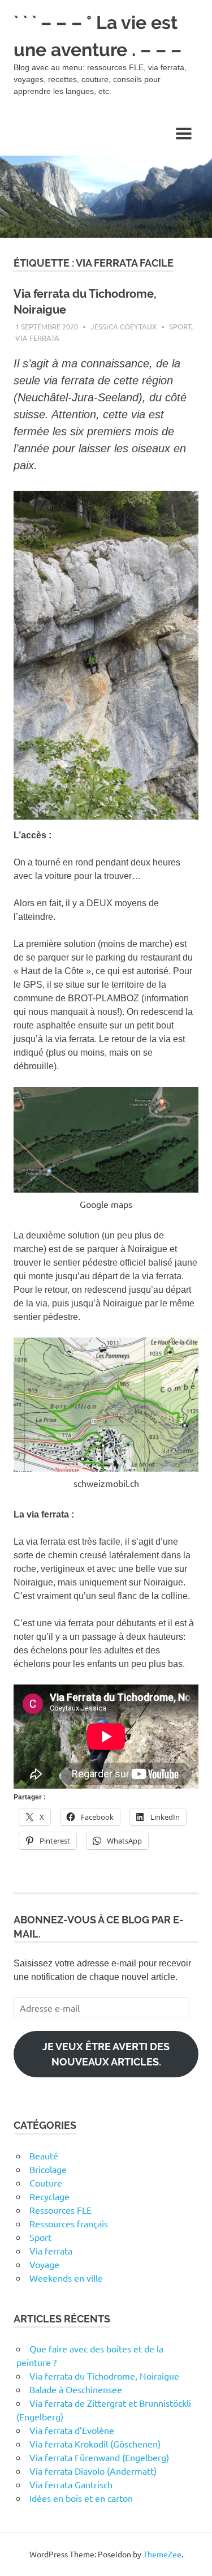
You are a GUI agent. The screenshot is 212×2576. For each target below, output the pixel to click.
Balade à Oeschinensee (76, 2389)
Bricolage (48, 2169)
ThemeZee (162, 2554)
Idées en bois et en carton (81, 2498)
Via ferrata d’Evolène (72, 2430)
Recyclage (49, 2196)
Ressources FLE (60, 2210)
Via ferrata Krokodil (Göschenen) (95, 2444)
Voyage (44, 2264)
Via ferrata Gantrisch (71, 2484)
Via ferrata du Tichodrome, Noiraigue (104, 2376)
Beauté (44, 2155)
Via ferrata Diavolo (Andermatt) (93, 2471)
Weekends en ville (66, 2278)
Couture (46, 2183)
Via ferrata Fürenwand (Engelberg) (99, 2457)
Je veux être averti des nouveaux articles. (106, 2054)
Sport (180, 326)
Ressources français (69, 2223)
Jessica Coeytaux (124, 326)
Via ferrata (37, 338)
